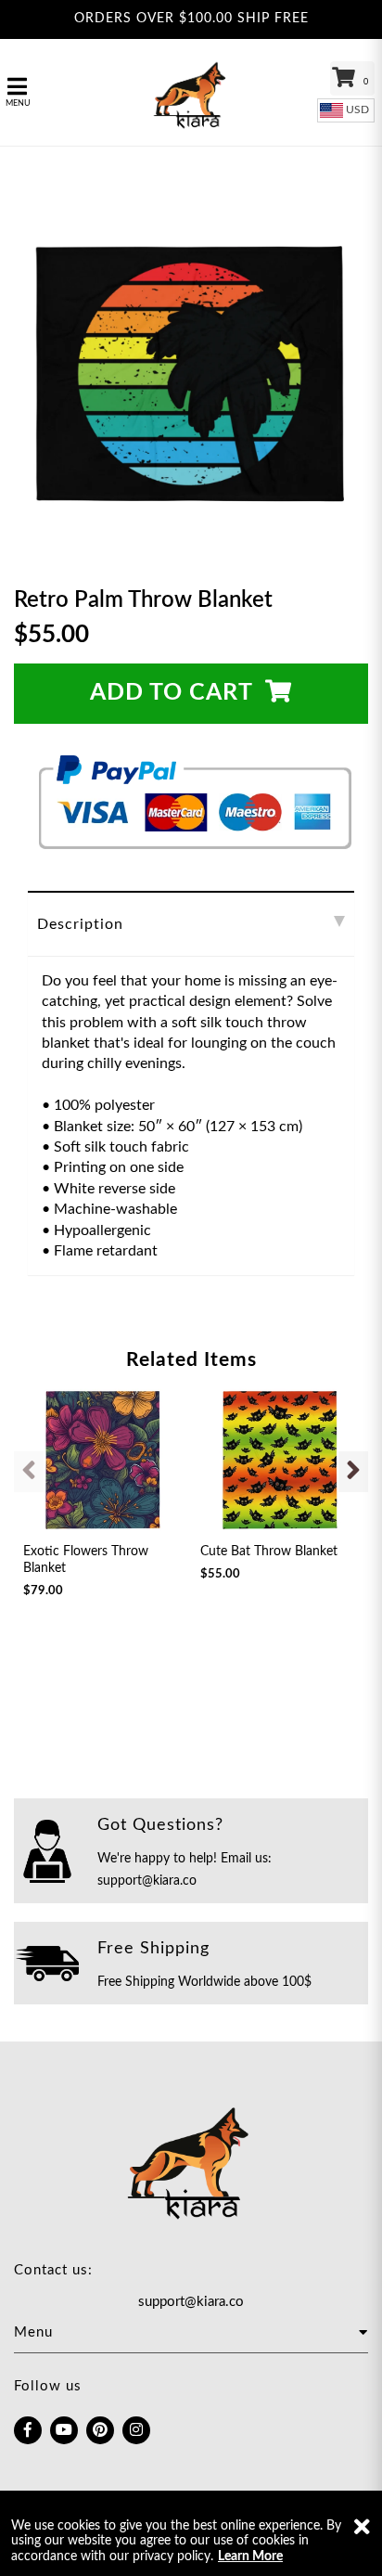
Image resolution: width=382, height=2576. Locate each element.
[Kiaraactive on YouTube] (64, 2430)
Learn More (250, 2557)
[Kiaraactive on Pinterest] (100, 2430)
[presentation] (29, 1472)
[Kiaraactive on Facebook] (28, 2430)
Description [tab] (80, 924)
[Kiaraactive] (191, 92)
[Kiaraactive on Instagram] (136, 2430)
